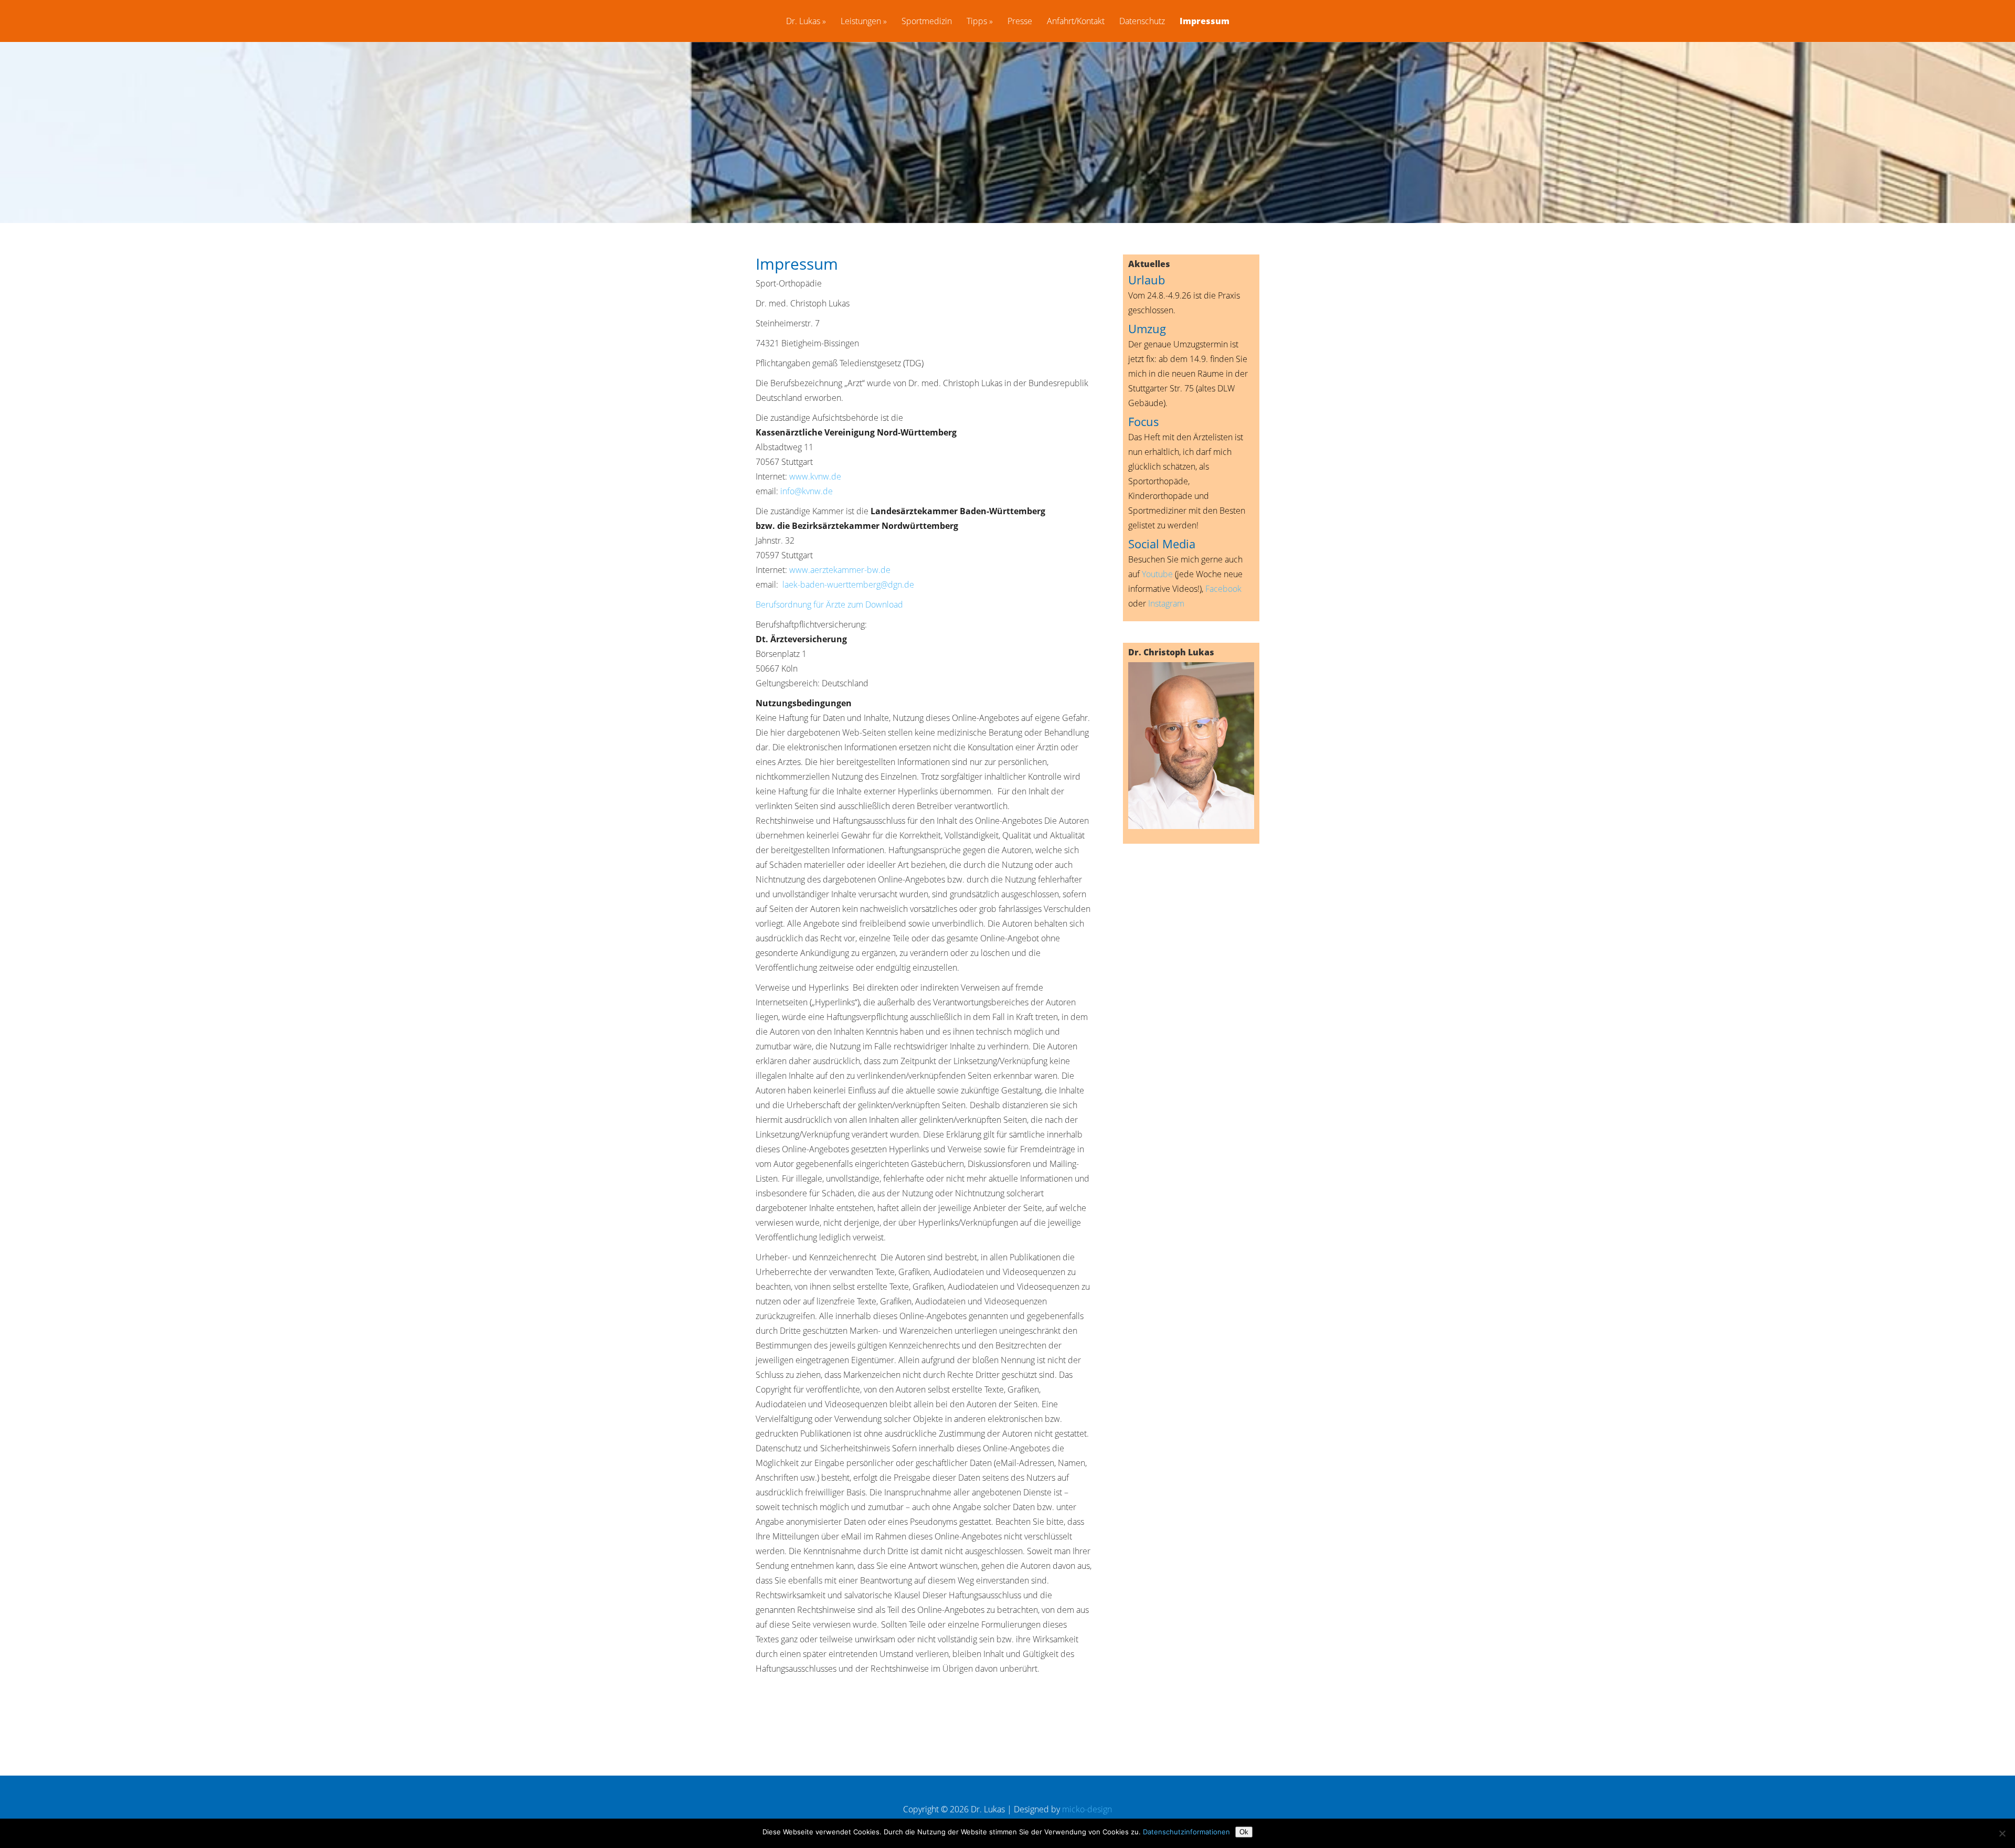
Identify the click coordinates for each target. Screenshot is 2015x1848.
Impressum (1205, 22)
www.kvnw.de (815, 476)
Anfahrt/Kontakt (1076, 22)
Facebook (1223, 589)
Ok (1244, 1832)
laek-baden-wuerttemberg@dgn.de (848, 585)
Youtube (1157, 574)
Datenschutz (1142, 22)
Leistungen (861, 22)
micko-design (1087, 1809)
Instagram (1166, 603)
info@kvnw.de (807, 491)
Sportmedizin (927, 22)
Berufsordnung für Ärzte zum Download (829, 604)
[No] (2002, 1833)
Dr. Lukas (803, 22)
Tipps (977, 22)
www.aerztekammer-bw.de (840, 570)
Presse (1020, 22)
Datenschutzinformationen (1186, 1832)
